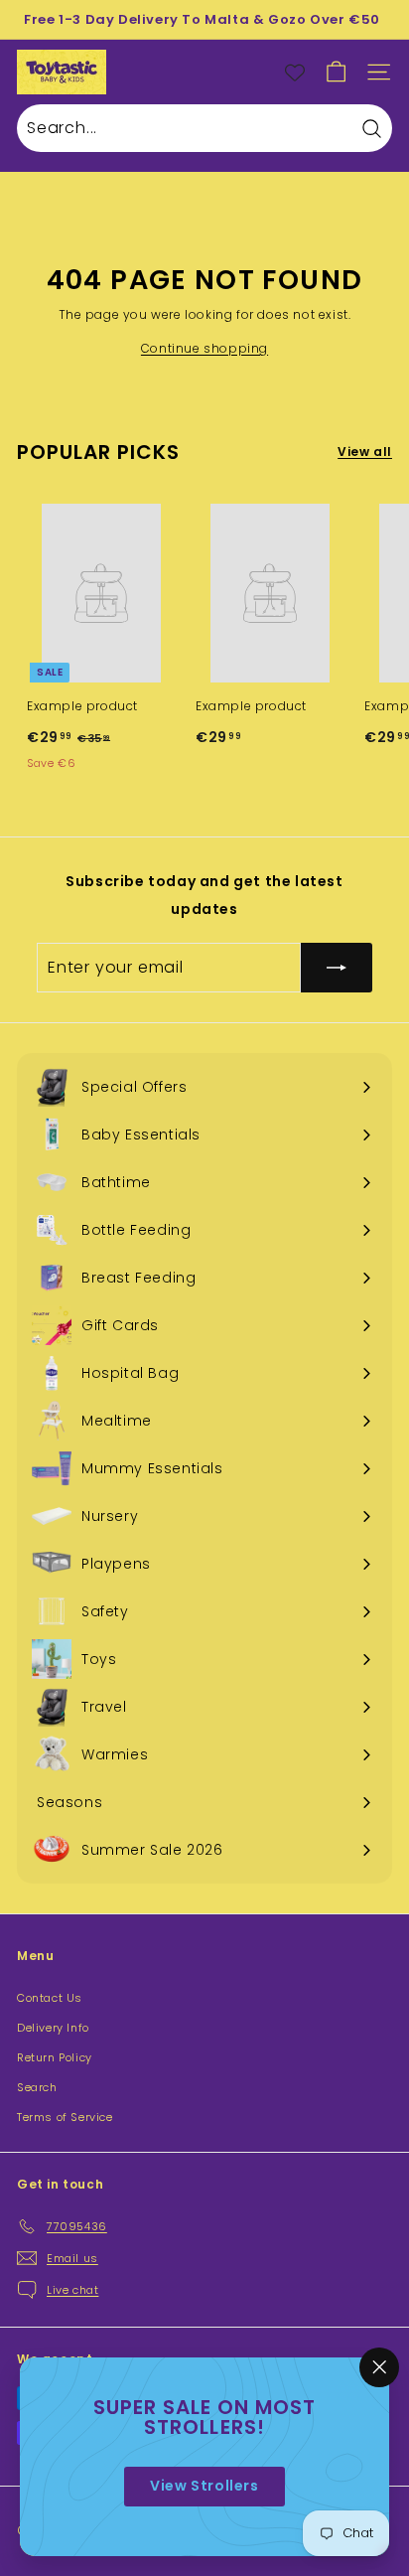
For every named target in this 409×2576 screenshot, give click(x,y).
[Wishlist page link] (295, 73)
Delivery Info (53, 2028)
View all (365, 452)
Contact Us (50, 1998)
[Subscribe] (337, 968)
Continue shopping (204, 348)
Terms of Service (65, 2117)
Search (37, 2087)
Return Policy (55, 2057)
